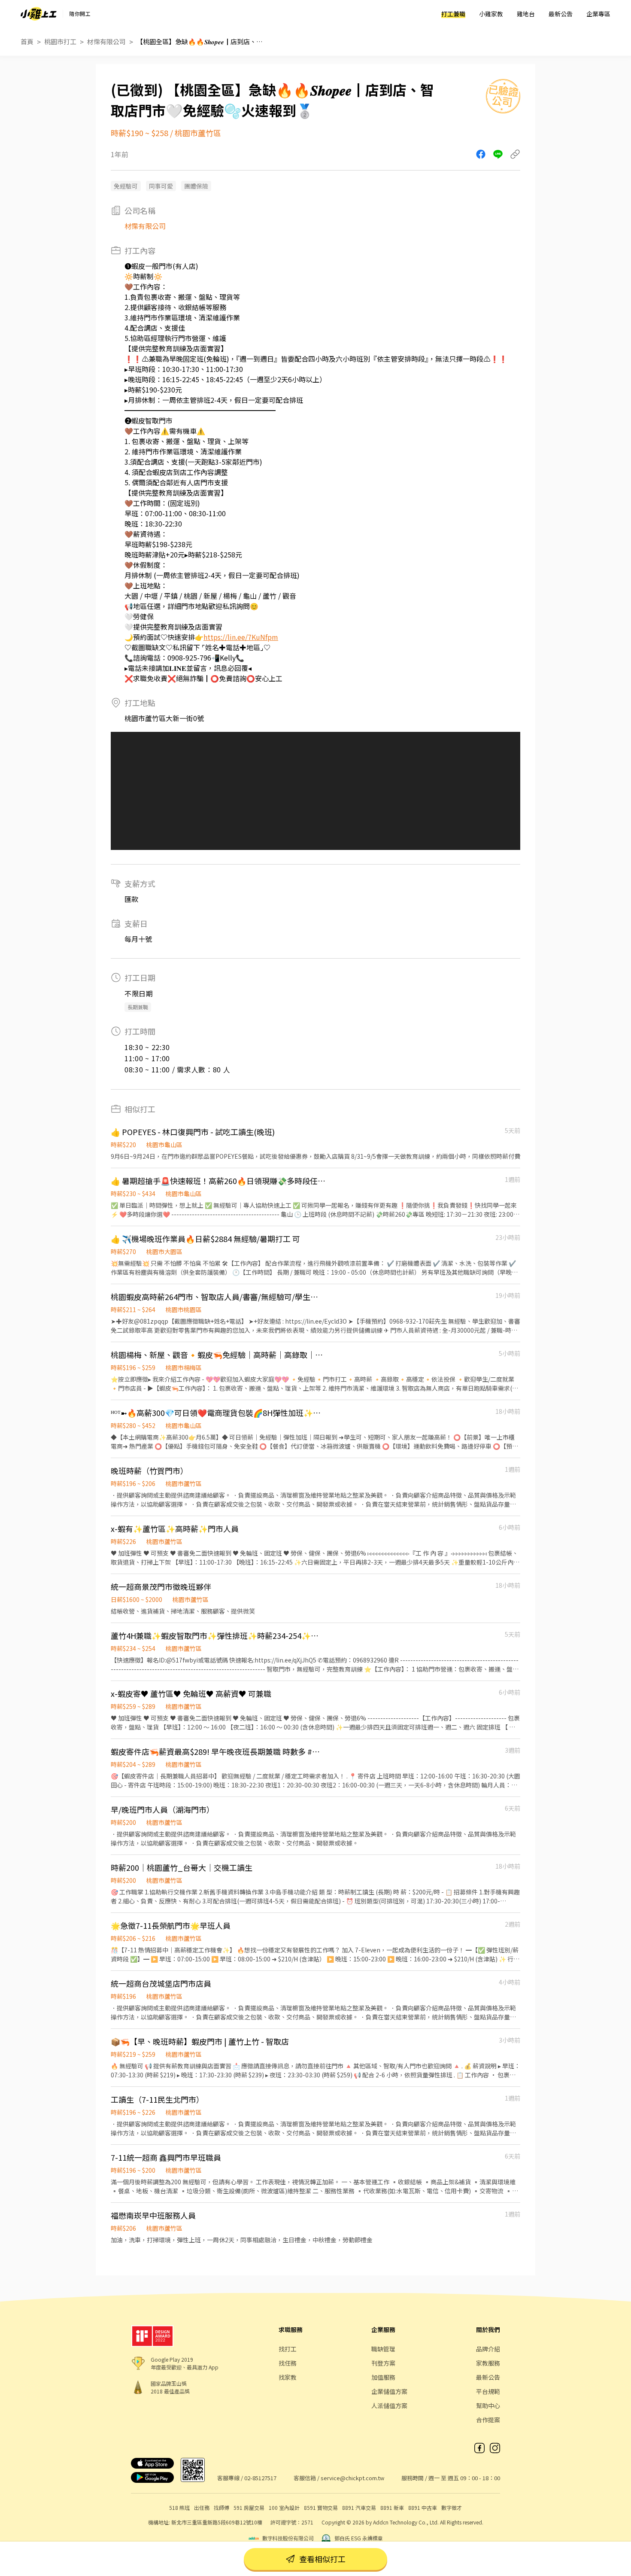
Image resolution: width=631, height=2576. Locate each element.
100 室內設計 (284, 2507)
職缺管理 (383, 2349)
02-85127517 (260, 2478)
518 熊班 (179, 2507)
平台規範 (488, 2391)
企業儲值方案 (389, 2391)
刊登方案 (383, 2363)
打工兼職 (453, 14)
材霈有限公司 (106, 41)
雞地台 (526, 14)
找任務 (288, 2363)
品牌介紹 (488, 2349)
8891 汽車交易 (359, 2507)
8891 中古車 (423, 2507)
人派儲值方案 (389, 2405)
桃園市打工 (60, 41)
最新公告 (561, 14)
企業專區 (598, 14)
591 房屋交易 (249, 2507)
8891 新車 (392, 2507)
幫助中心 (488, 2405)
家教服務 (488, 2363)
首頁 (27, 41)
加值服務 (383, 2377)
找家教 (288, 2377)
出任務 (202, 2507)
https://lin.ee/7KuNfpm (241, 637)
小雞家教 (491, 14)
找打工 (288, 2349)
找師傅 (221, 2507)
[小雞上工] (39, 14)
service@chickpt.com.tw (352, 2478)
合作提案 (488, 2420)
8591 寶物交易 (321, 2507)
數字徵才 (452, 2507)
